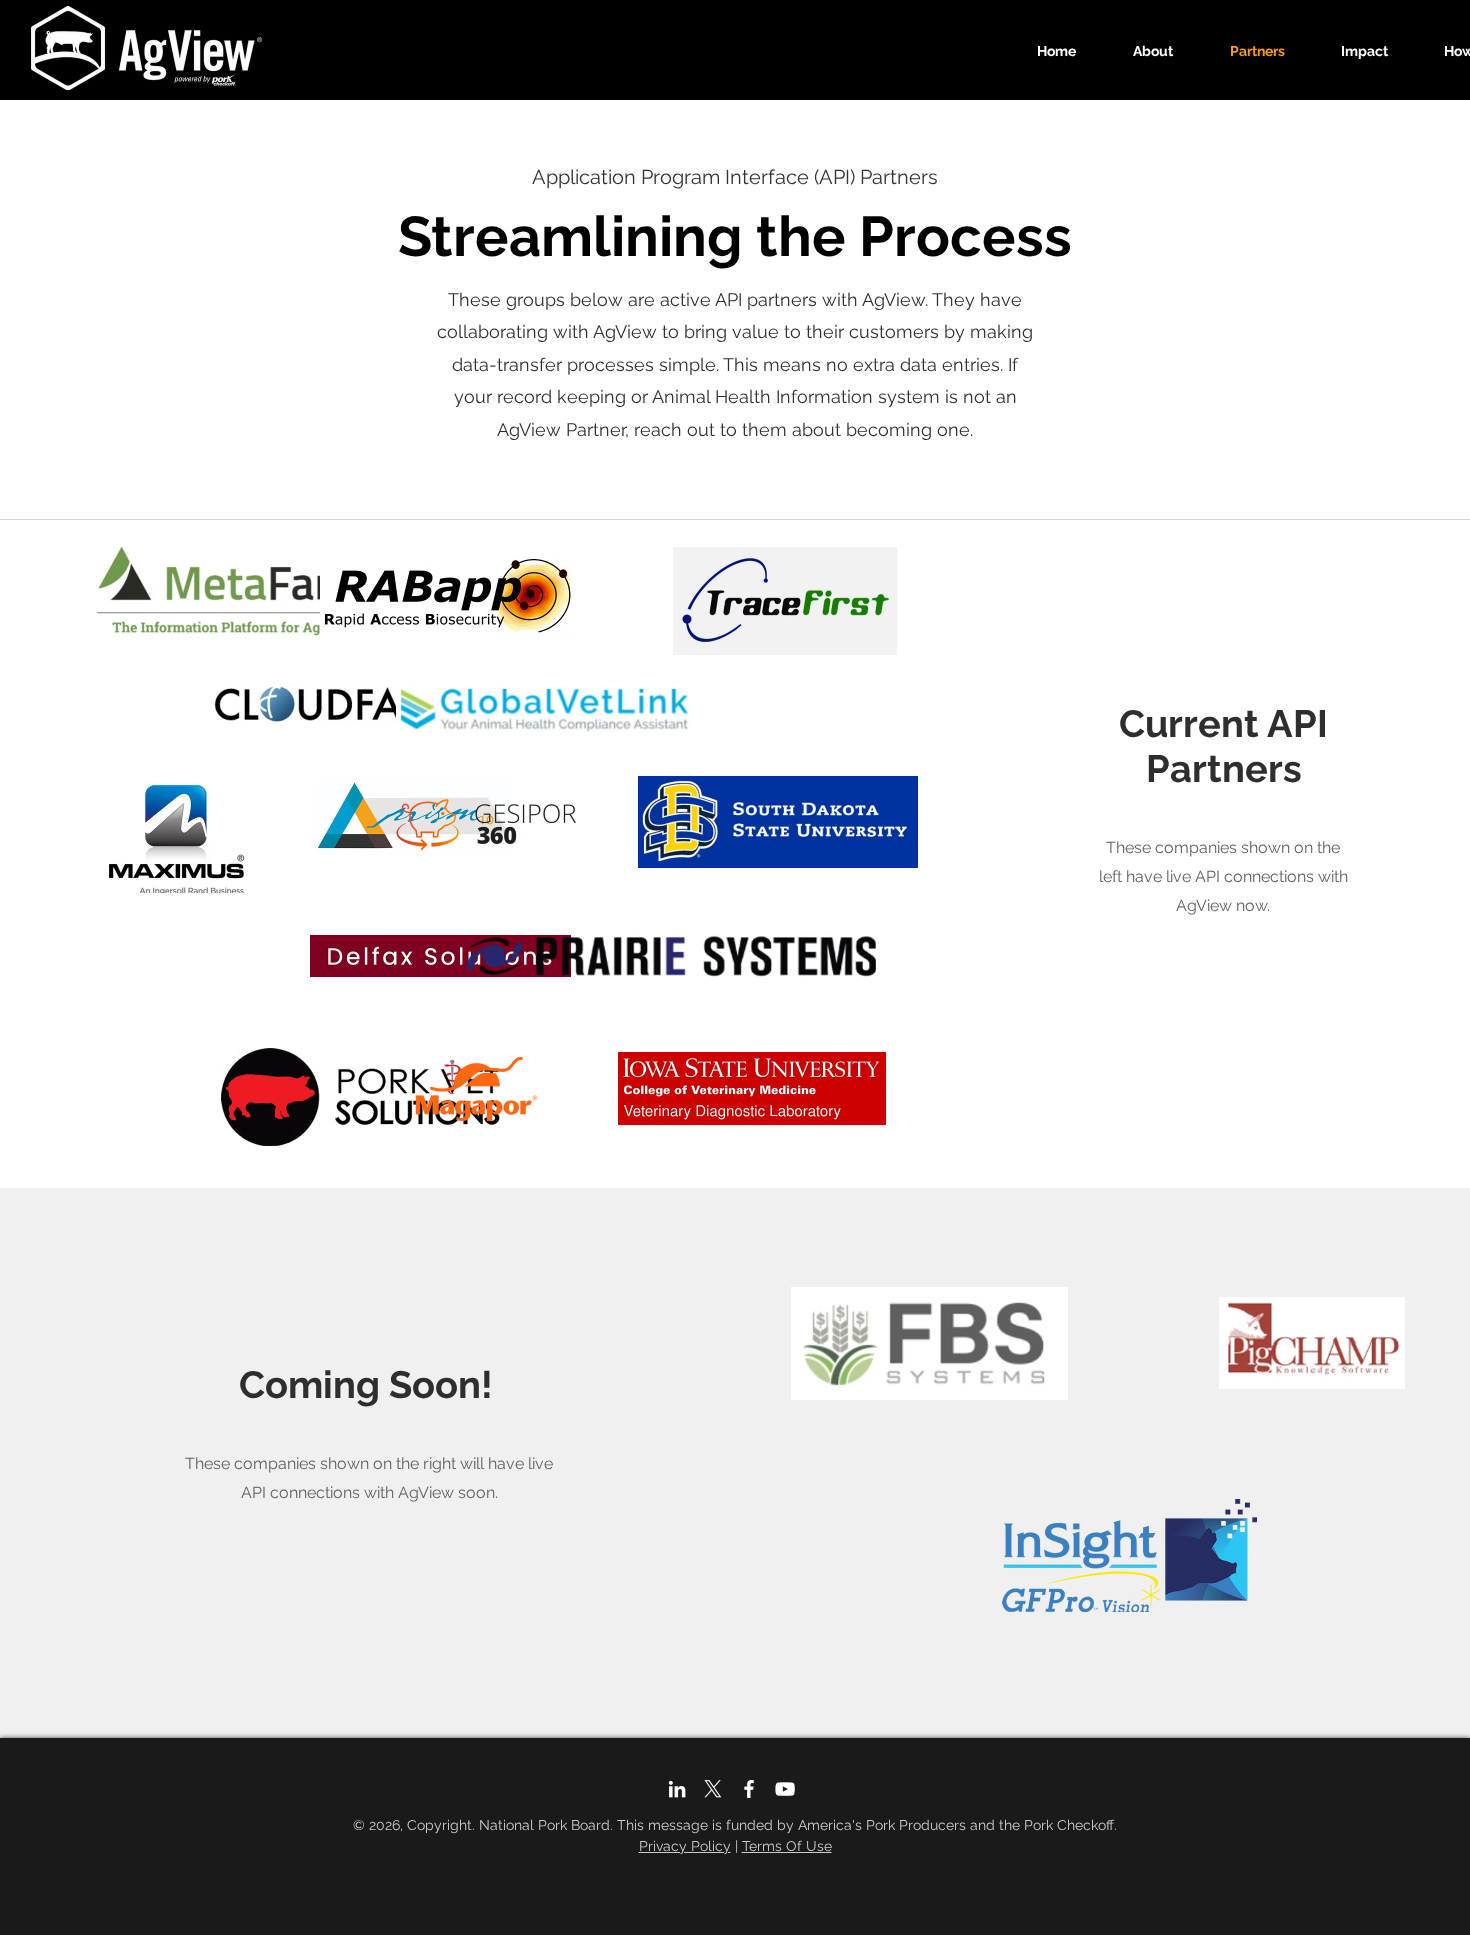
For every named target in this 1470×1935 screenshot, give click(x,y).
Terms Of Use (787, 1846)
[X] (713, 1789)
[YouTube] (785, 1789)
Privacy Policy (685, 1846)
